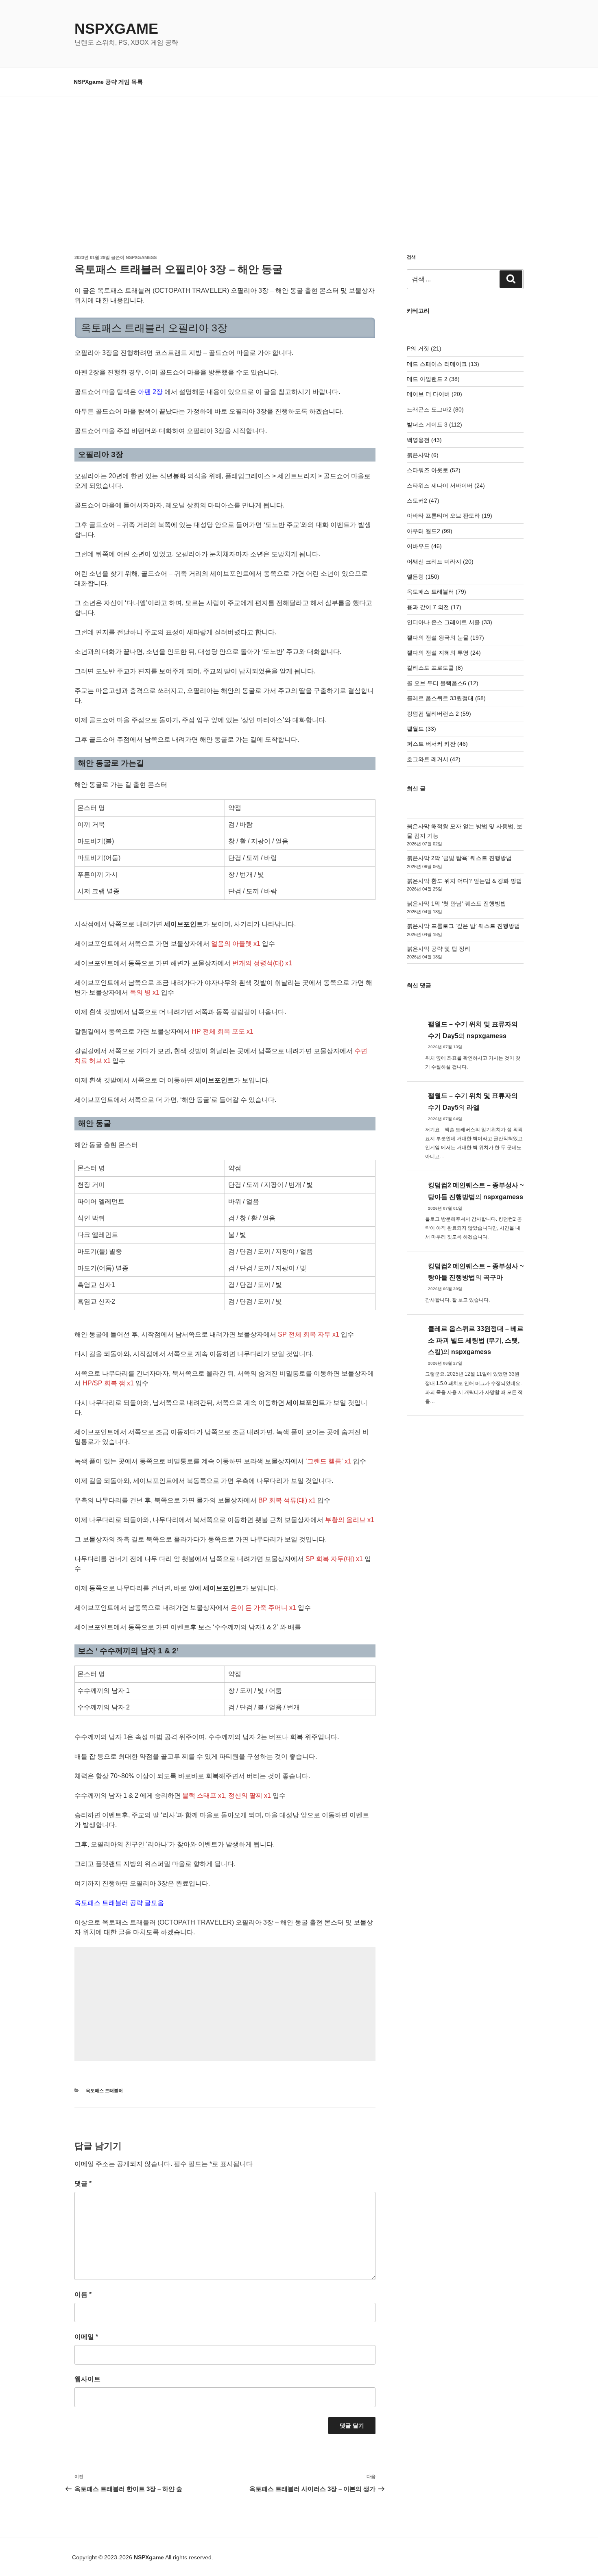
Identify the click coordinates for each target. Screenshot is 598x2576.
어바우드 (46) (424, 546)
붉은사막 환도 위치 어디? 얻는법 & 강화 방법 (464, 881)
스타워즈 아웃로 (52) (434, 470)
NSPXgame (116, 29)
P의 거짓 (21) (424, 348)
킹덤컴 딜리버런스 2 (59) (439, 714)
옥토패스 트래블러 (104, 2090)
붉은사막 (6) (423, 455)
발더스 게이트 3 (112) (434, 425)
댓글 (83, 2183)
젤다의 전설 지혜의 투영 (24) (444, 653)
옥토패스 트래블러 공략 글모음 (119, 1903)
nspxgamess (141, 257)
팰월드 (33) (421, 729)
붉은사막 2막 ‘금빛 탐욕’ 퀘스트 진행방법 (459, 858)
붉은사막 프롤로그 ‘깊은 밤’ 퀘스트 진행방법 (463, 926)
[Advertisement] (299, 157)
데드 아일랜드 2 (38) (433, 379)
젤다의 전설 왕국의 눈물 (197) (445, 638)
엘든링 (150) (423, 577)
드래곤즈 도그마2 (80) (435, 409)
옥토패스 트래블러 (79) (436, 592)
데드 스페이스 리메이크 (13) (443, 364)
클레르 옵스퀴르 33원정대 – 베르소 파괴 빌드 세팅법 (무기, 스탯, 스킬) (476, 1340)
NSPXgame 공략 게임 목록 (108, 82)
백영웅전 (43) (424, 440)
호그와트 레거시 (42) (434, 759)
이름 (83, 2294)
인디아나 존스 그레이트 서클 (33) (450, 622)
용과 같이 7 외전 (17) (434, 607)
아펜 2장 (150, 392)
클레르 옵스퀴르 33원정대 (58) (446, 698)
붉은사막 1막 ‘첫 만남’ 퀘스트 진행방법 (456, 904)
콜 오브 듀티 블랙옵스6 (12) (443, 683)
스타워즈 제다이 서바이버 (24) (446, 486)
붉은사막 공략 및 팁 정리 (439, 949)
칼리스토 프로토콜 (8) (435, 668)
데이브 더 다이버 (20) (434, 394)
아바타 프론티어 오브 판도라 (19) (450, 516)
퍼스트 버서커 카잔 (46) (437, 744)
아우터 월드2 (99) (430, 531)
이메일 (86, 2337)
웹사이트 (87, 2379)
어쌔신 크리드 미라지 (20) (440, 562)
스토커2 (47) (423, 501)
